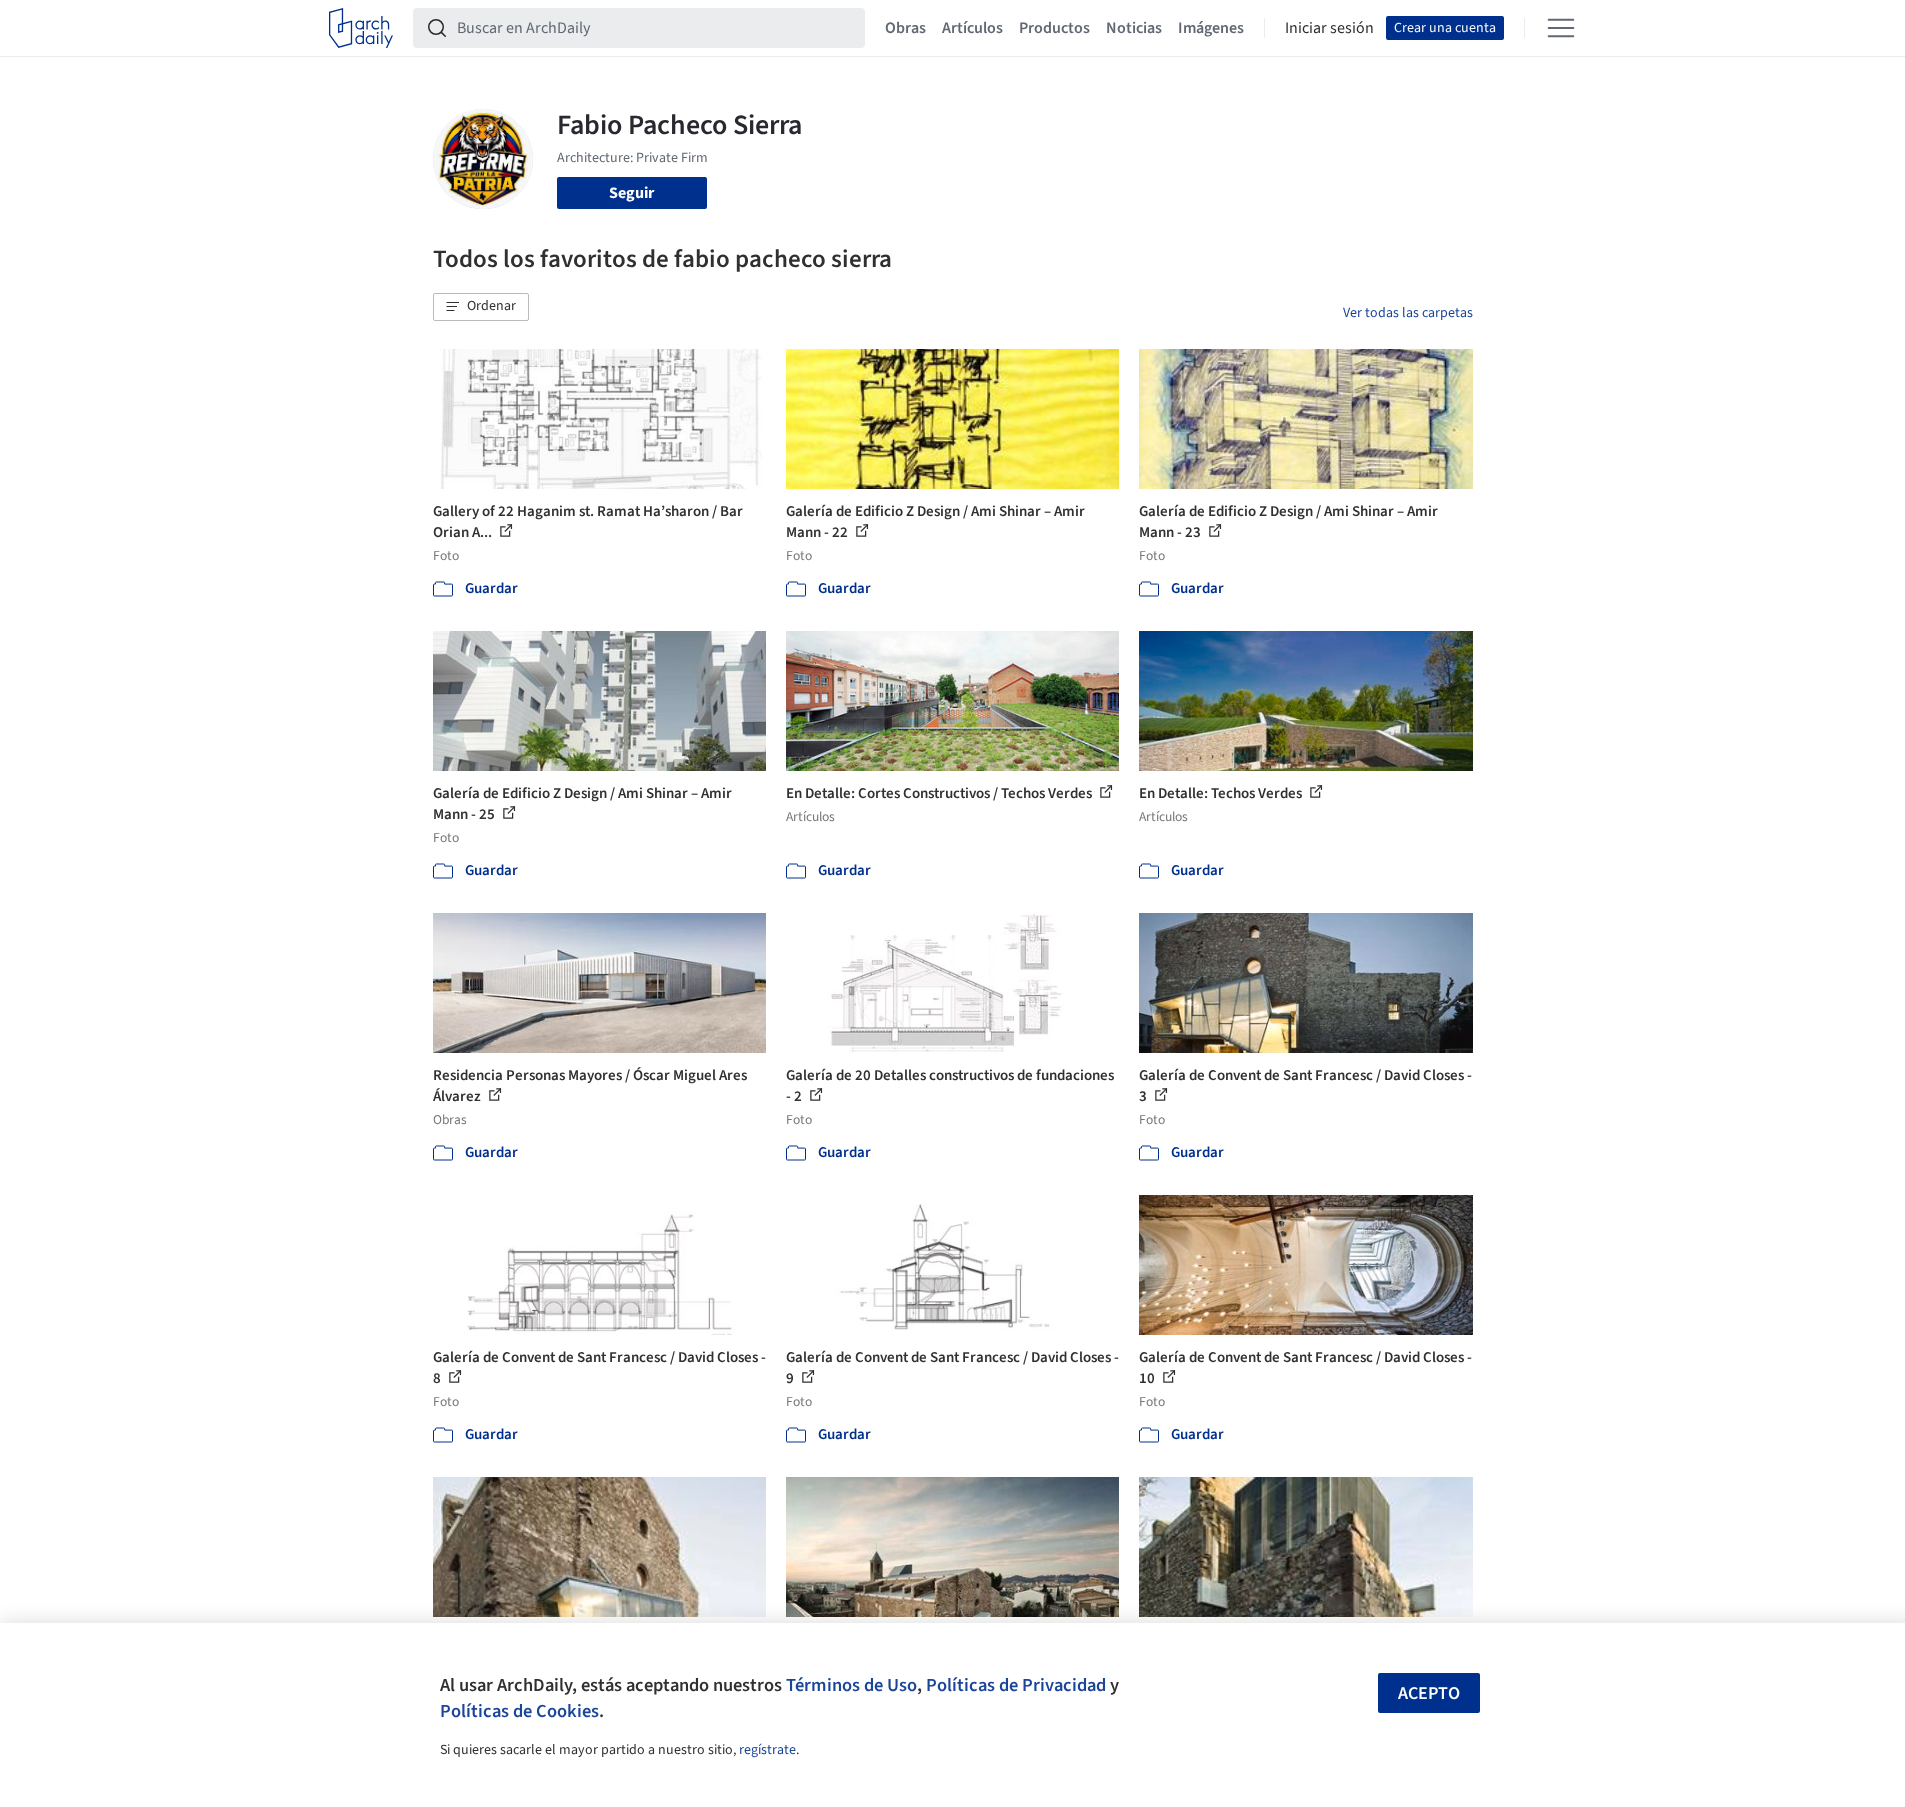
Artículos (972, 28)
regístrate (767, 1750)
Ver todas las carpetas (1408, 313)
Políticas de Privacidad (1016, 1685)
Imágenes (1211, 28)
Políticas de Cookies (519, 1711)
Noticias (1134, 28)
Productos (1054, 28)
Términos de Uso (851, 1685)
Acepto (1429, 1693)
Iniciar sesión (1329, 28)
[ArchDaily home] (361, 28)
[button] (481, 307)
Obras (905, 28)
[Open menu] (1561, 28)
